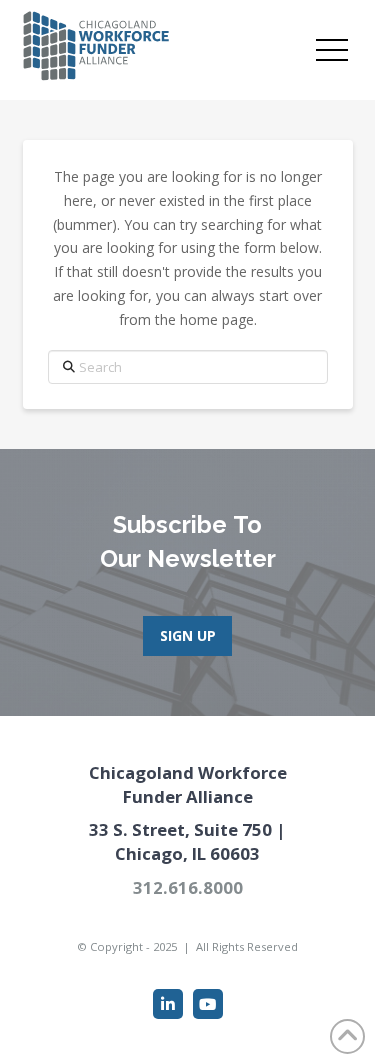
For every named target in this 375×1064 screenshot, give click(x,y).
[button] (332, 50)
